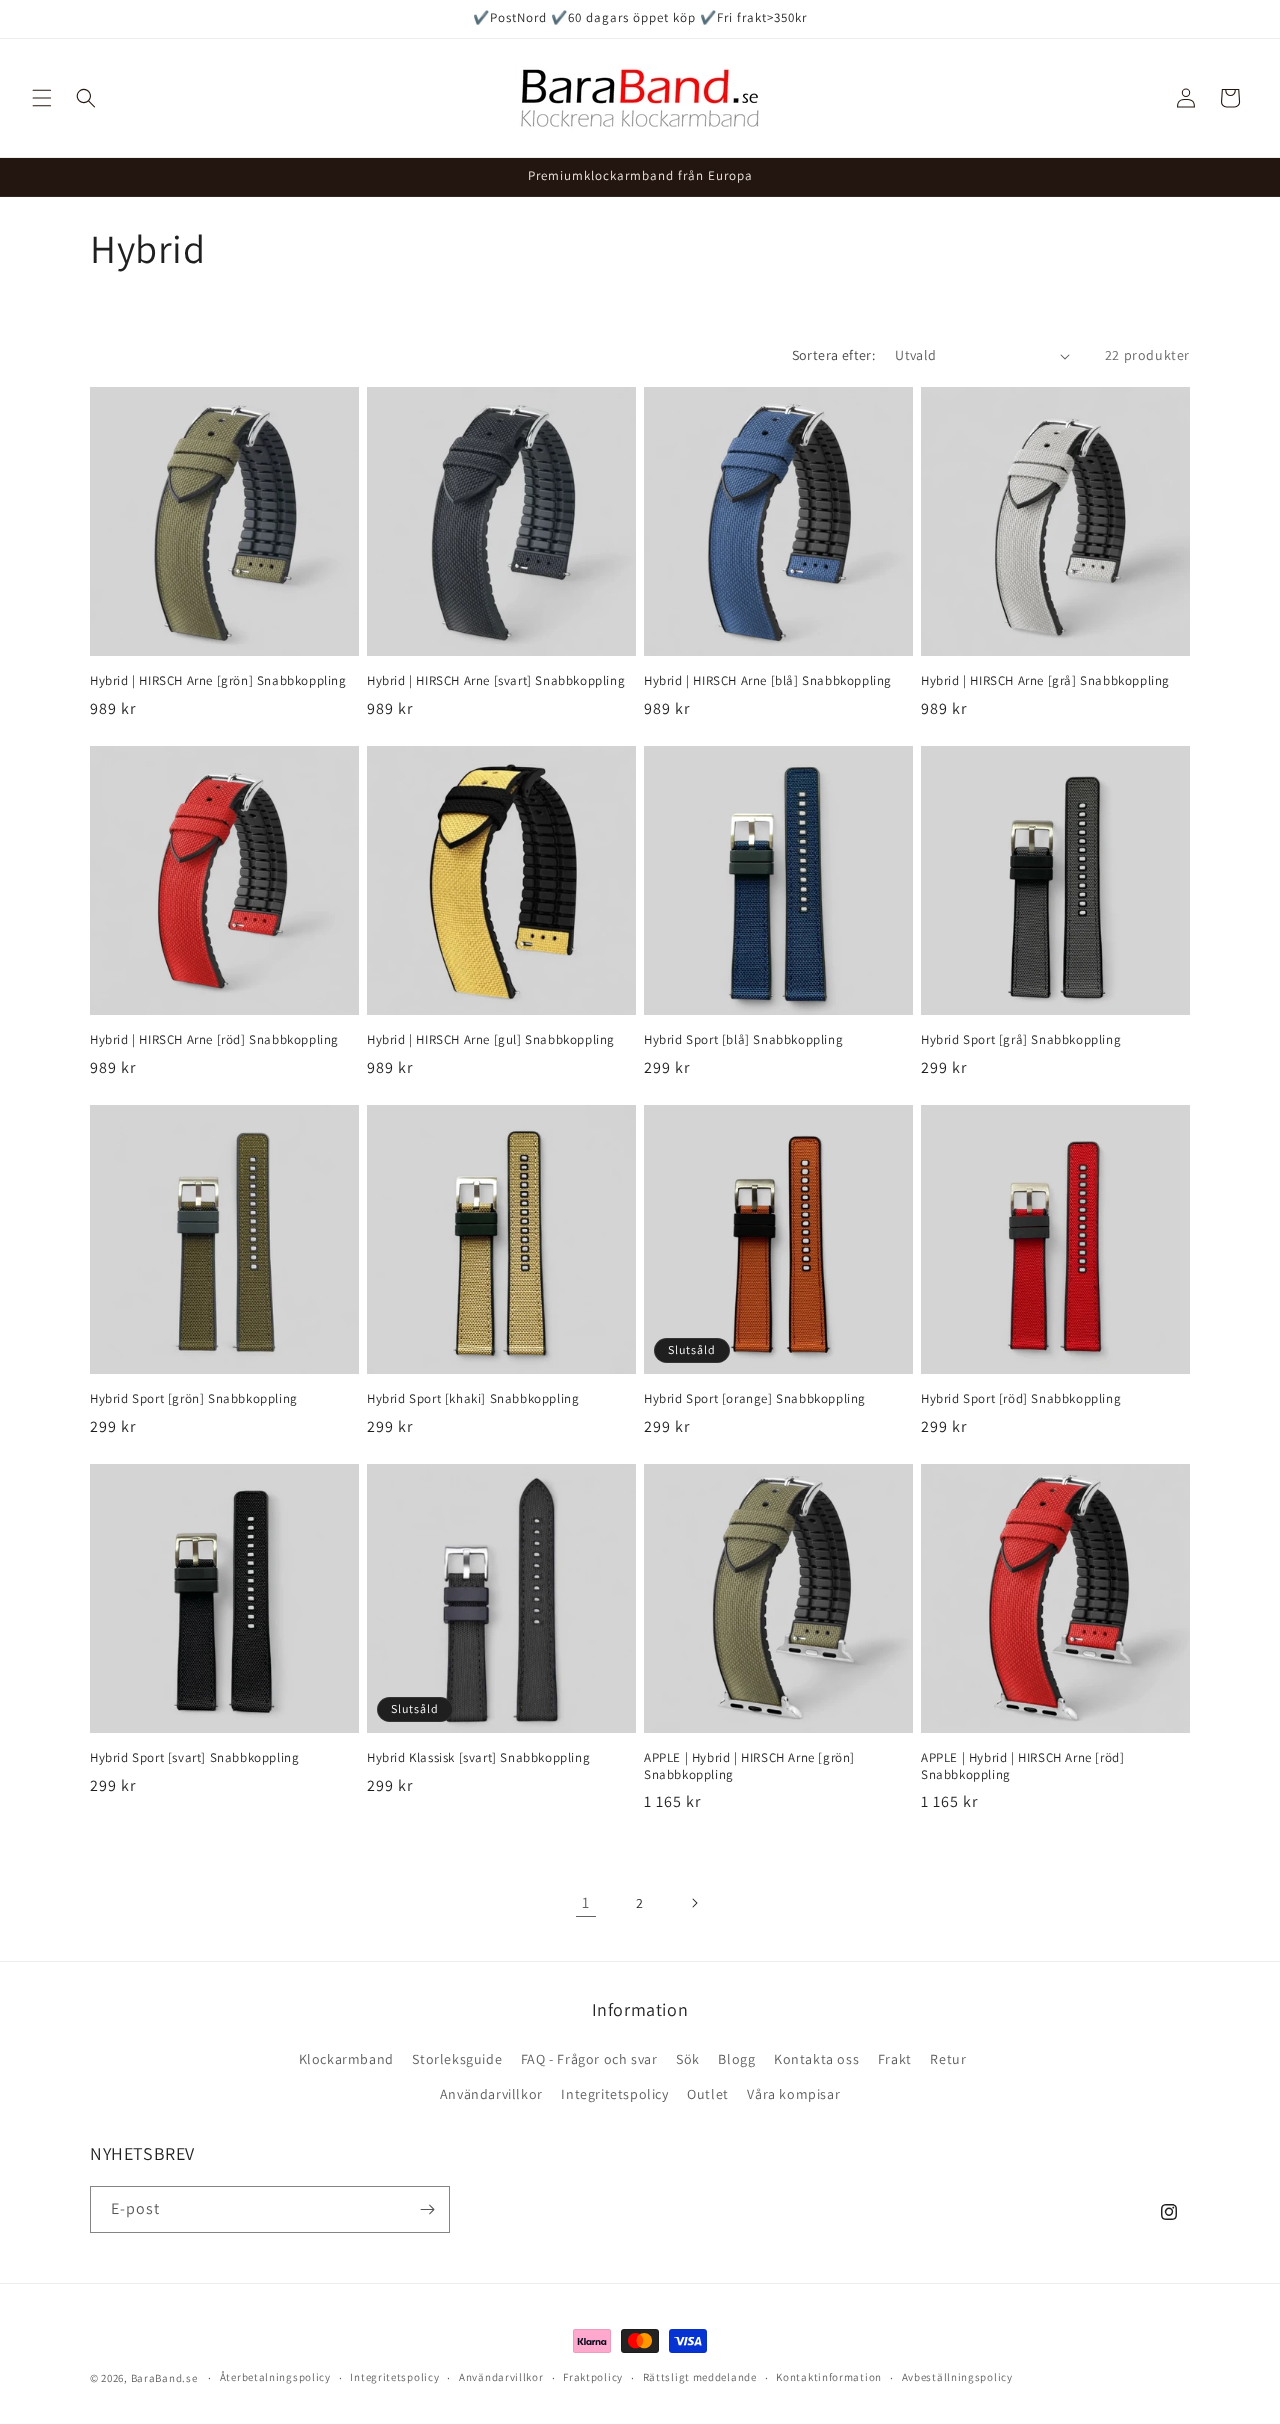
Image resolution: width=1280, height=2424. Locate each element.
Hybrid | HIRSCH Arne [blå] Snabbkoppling (768, 681)
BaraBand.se (164, 2378)
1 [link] (586, 1902)
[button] (42, 98)
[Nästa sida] (694, 1903)
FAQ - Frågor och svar (589, 2059)
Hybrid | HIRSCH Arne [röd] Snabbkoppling (214, 1040)
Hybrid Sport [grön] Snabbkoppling (194, 1399)
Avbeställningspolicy (957, 2377)
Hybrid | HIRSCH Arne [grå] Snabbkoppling (1045, 681)
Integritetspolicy (614, 2094)
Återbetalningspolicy (275, 2377)
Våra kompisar (793, 2094)
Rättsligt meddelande (700, 2377)
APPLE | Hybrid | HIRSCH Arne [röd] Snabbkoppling (1022, 1766)
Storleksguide (457, 2059)
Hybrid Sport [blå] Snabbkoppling (743, 1040)
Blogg (736, 2059)
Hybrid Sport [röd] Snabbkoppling (1021, 1399)
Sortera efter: (834, 355)
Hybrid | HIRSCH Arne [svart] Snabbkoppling (496, 681)
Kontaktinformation (829, 2377)
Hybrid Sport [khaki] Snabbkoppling (473, 1399)
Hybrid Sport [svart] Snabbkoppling (194, 1758)
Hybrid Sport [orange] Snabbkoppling (755, 1399)
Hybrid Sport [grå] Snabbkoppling (1021, 1040)
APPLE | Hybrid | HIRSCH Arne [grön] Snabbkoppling (749, 1766)
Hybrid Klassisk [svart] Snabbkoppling (478, 1758)
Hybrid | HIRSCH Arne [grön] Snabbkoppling (218, 681)
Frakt (895, 2059)
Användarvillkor (491, 2094)
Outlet (708, 2094)
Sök (688, 2059)
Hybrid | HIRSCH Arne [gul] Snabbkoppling (491, 1040)
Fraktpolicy (593, 2377)
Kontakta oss (816, 2059)
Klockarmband (346, 2059)
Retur (948, 2059)
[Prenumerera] (427, 2209)
